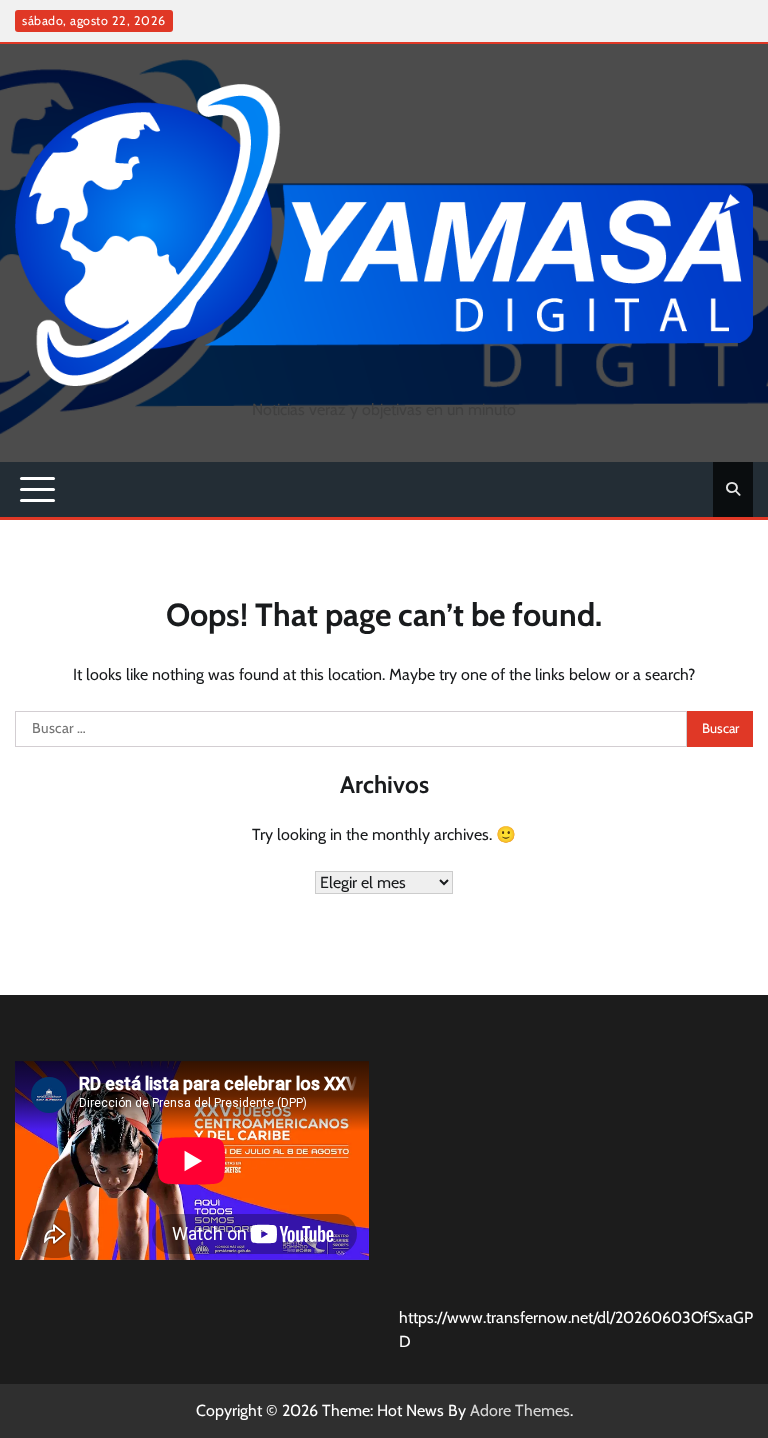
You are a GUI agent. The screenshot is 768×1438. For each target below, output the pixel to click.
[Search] (733, 489)
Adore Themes (520, 1410)
